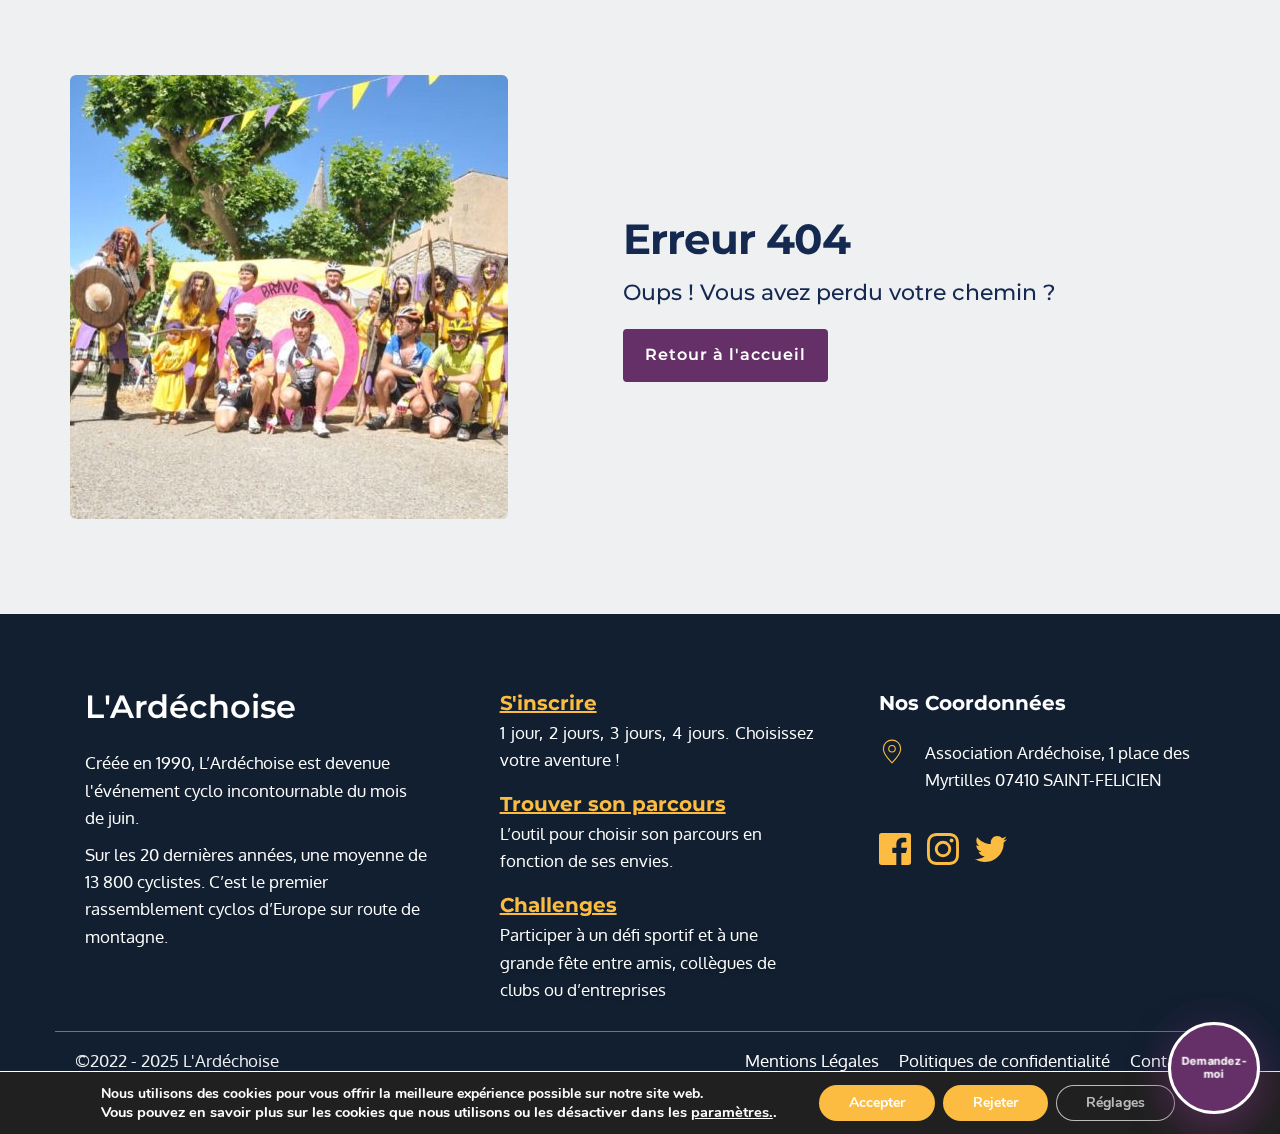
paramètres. (732, 1112)
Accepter (877, 1102)
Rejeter (995, 1102)
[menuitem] (812, 1060)
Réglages (1115, 1102)
